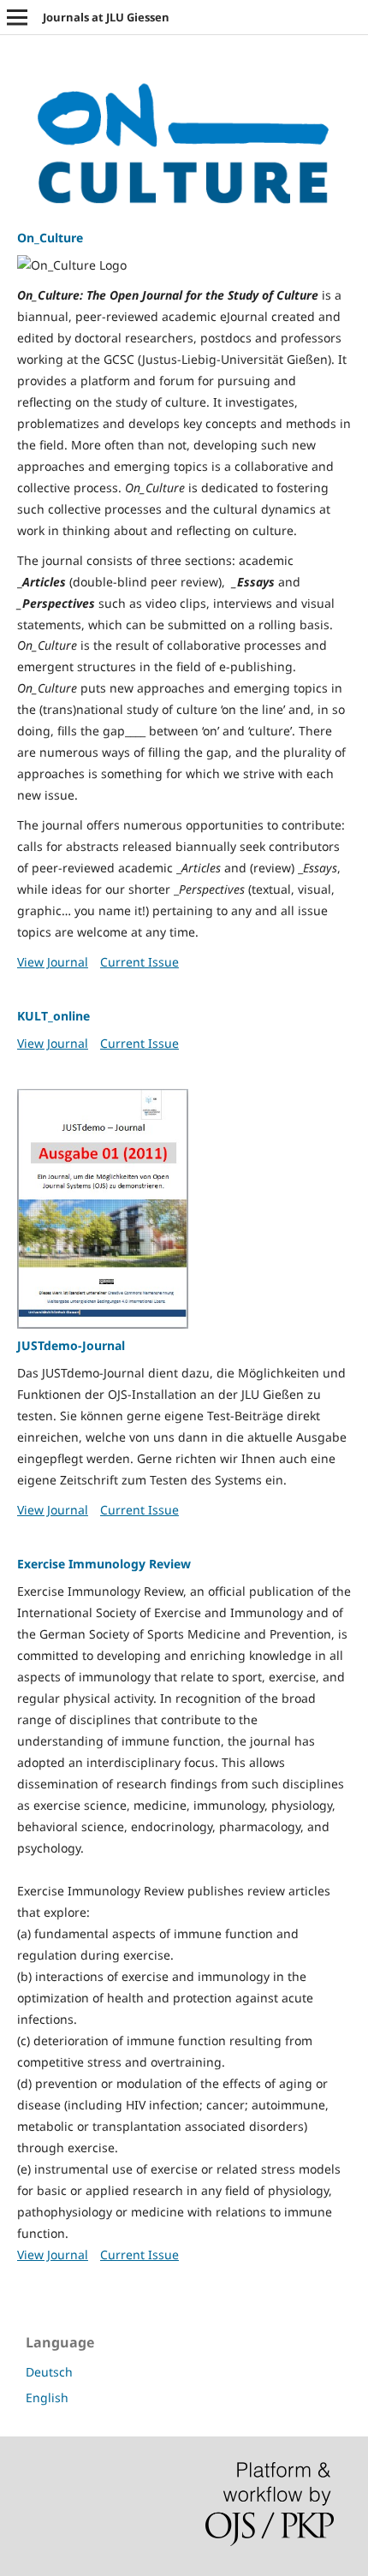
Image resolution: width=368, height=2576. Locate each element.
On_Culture (50, 238)
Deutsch (49, 2372)
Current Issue (139, 962)
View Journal (53, 962)
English (47, 2398)
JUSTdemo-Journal (71, 1345)
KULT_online (53, 1016)
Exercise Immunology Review (104, 1564)
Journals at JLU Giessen (106, 17)
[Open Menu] (17, 17)
